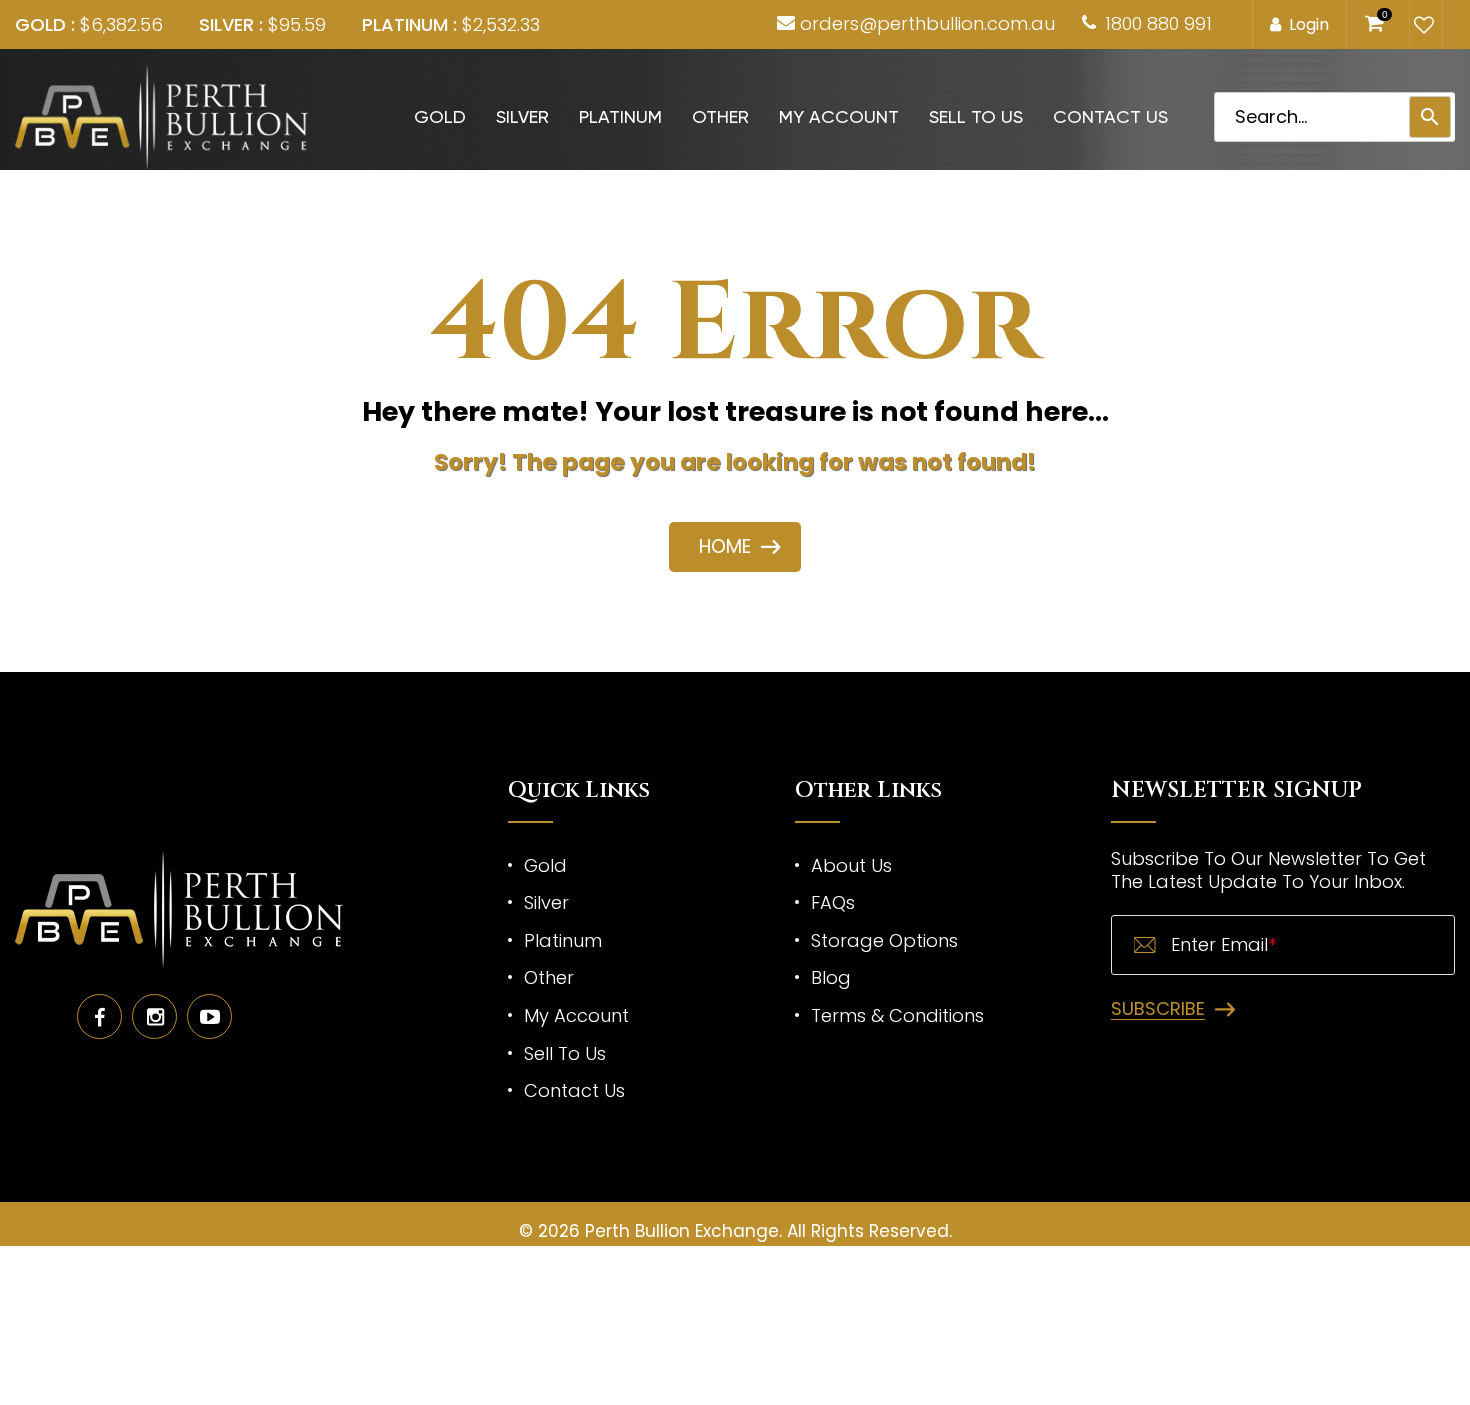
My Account (839, 117)
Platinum (620, 117)
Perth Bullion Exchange (682, 1231)
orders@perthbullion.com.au (927, 23)
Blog (831, 977)
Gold (440, 117)
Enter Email (1223, 945)
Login (1309, 24)
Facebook (99, 1016)
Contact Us (1110, 117)
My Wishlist (1422, 25)
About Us (851, 865)
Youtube (209, 1016)
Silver (522, 117)
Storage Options (884, 940)
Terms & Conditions (897, 1015)
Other (720, 117)
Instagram (154, 1016)
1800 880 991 (1158, 23)
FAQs (833, 902)
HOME (725, 546)
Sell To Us (976, 117)
